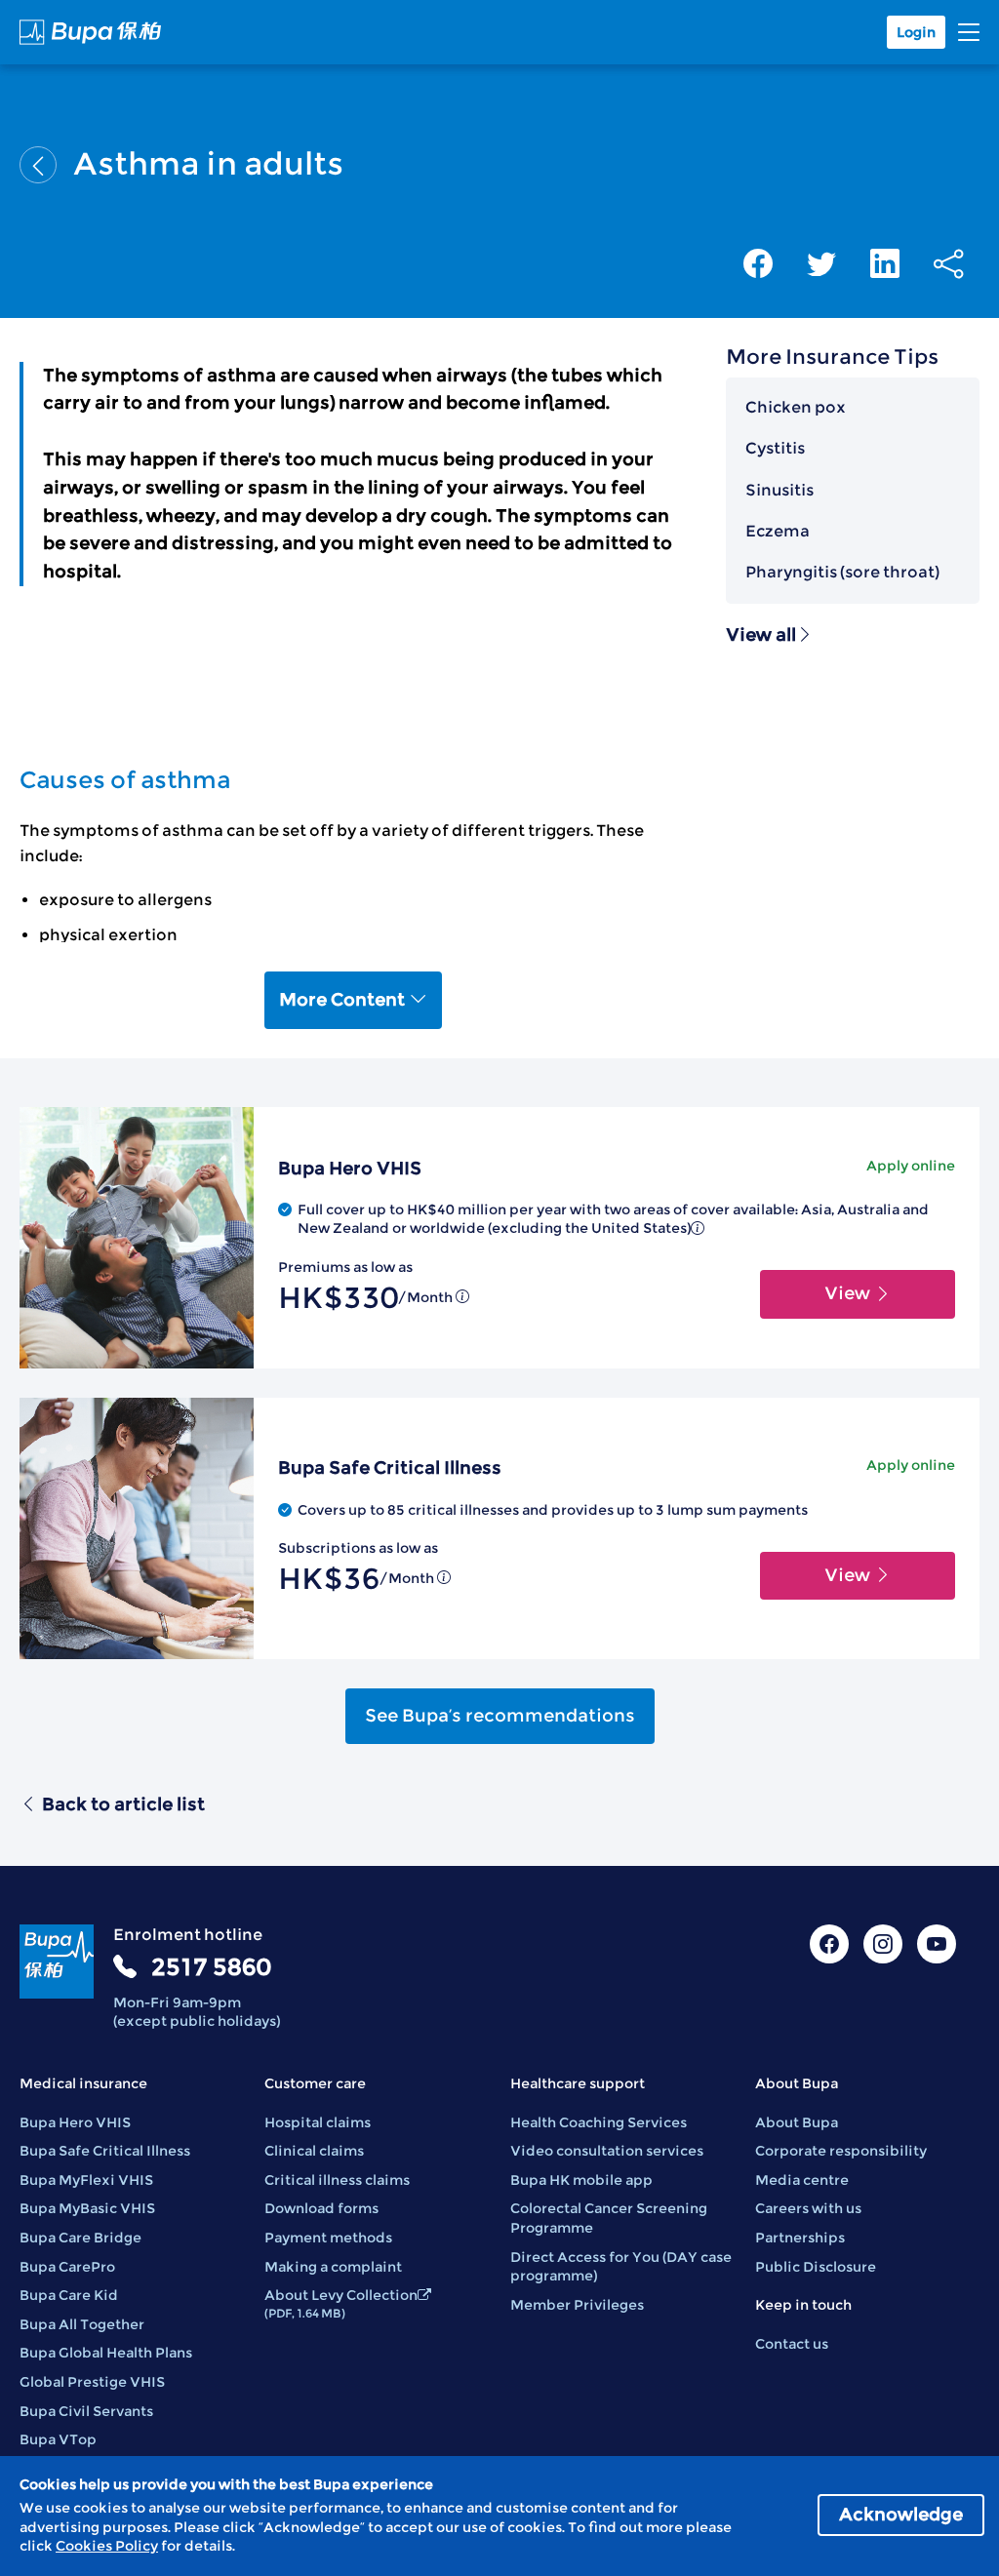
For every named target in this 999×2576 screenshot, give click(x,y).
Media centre (802, 2180)
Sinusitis (779, 490)
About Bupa (797, 2122)
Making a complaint (333, 2267)
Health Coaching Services (599, 2122)
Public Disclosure (816, 2267)
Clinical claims (314, 2151)
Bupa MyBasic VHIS (87, 2208)
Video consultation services (607, 2151)
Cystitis (775, 448)
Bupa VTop (58, 2439)
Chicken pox (796, 407)
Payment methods (328, 2238)
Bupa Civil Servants (86, 2411)
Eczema (778, 531)
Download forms (321, 2208)
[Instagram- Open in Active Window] (883, 1944)
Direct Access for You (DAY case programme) (621, 2267)
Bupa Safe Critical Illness (105, 2151)
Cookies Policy (107, 2546)
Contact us (792, 2344)
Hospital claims (318, 2122)
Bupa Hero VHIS (75, 2122)
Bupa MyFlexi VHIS (86, 2180)
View (849, 1293)
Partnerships (800, 2238)
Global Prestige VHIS (92, 2382)
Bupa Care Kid (69, 2295)
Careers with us (808, 2208)
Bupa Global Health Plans (106, 2353)
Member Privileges (577, 2305)
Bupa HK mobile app (581, 2180)
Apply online (911, 1166)
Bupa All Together (82, 2324)
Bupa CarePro (67, 2267)
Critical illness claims (337, 2180)
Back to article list (123, 1804)
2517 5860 (211, 1967)
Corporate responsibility (841, 2151)
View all (761, 635)
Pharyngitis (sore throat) (842, 572)
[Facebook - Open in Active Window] (829, 1944)
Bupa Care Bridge (80, 2238)
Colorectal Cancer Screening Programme (609, 2218)
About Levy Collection (341, 2303)
